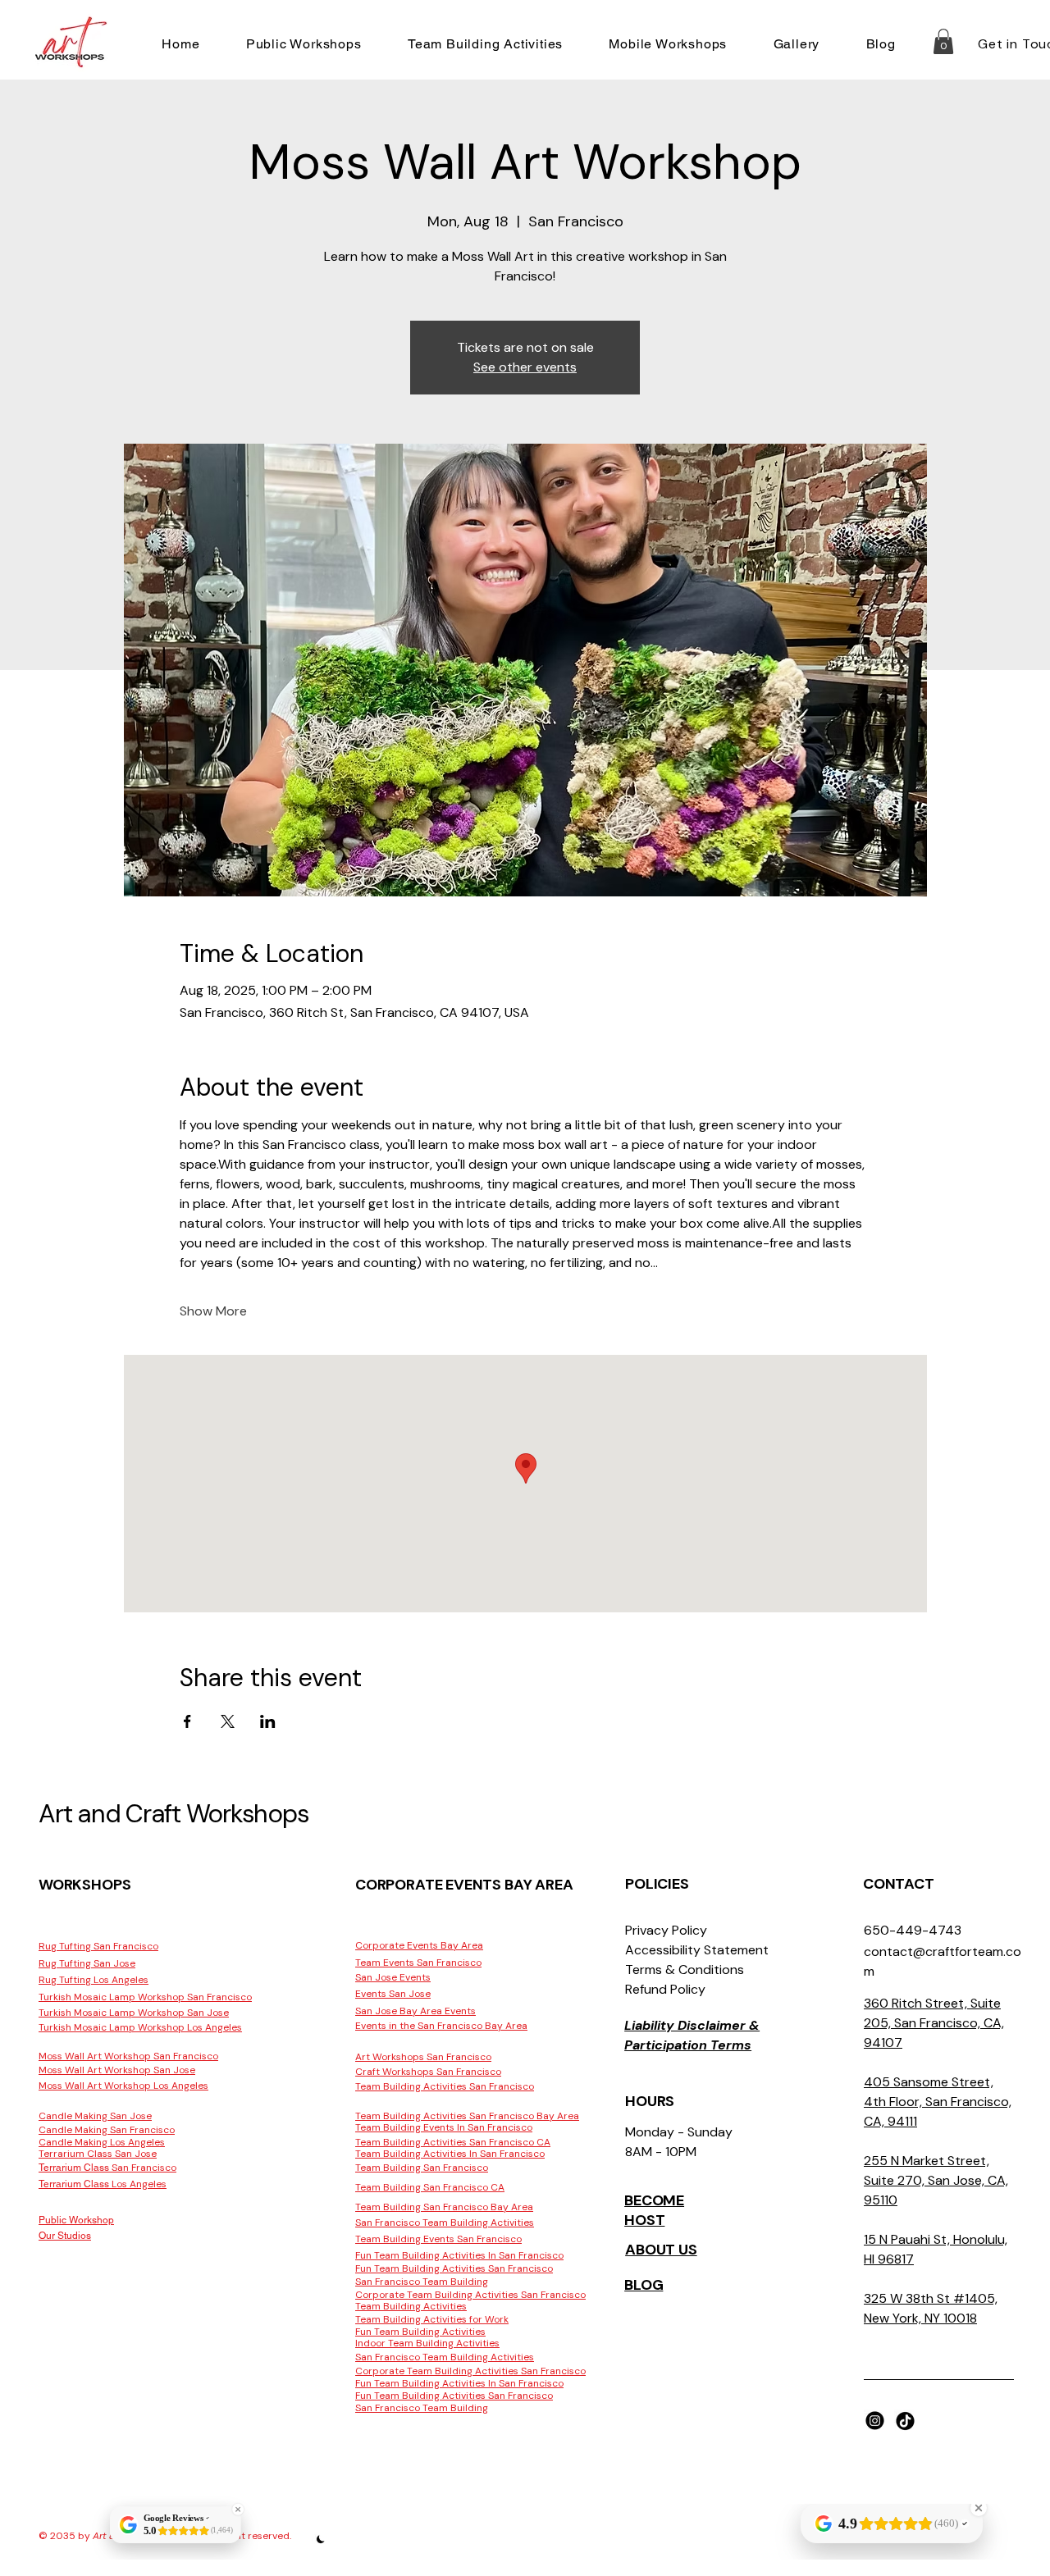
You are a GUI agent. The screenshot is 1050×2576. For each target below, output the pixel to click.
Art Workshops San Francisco (423, 2057)
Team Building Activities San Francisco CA (453, 2142)
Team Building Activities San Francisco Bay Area (467, 2116)
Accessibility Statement (697, 1950)
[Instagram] (875, 2421)
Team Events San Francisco (418, 1963)
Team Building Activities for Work (432, 2319)
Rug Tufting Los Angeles (94, 1980)
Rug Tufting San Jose (87, 1963)
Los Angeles (103, 2184)
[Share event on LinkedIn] (268, 1721)
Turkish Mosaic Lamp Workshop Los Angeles (140, 2027)
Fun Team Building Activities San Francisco (454, 2268)
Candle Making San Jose (95, 2116)
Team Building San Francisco (422, 2168)
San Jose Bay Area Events (415, 2011)
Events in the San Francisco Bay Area (441, 2026)
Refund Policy (665, 1989)
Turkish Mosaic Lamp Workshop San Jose (134, 2013)
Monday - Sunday (679, 2132)
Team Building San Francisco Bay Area (444, 2207)
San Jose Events (393, 1977)
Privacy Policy (666, 1930)
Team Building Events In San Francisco (444, 2127)
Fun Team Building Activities (420, 2332)
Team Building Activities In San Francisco (450, 2154)
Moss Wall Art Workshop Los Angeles (123, 2086)
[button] (304, 44)
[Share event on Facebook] (187, 1721)
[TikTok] (905, 2421)
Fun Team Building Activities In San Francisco (459, 2255)
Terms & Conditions (685, 1970)
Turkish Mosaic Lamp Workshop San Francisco (145, 1997)
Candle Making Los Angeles (102, 2142)
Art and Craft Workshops (173, 1814)
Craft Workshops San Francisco (428, 2072)
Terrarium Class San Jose (98, 2154)
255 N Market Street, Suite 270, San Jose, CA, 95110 (936, 2180)
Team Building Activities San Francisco (445, 2086)
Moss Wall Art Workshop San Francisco (128, 2056)
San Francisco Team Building (422, 2282)
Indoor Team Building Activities (427, 2343)
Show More (213, 1311)
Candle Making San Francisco (107, 2130)
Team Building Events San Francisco (438, 2239)
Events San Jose (393, 1994)
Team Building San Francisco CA (430, 2187)
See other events (525, 367)
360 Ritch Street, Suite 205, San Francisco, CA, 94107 (934, 2023)
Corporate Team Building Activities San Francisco (470, 2295)
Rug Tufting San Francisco (98, 1946)
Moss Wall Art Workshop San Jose (117, 2070)
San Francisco (107, 2168)
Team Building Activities (411, 2306)
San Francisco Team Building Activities (445, 2223)
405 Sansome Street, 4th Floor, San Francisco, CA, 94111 (938, 2102)
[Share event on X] (228, 1721)
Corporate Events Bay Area (419, 1945)
